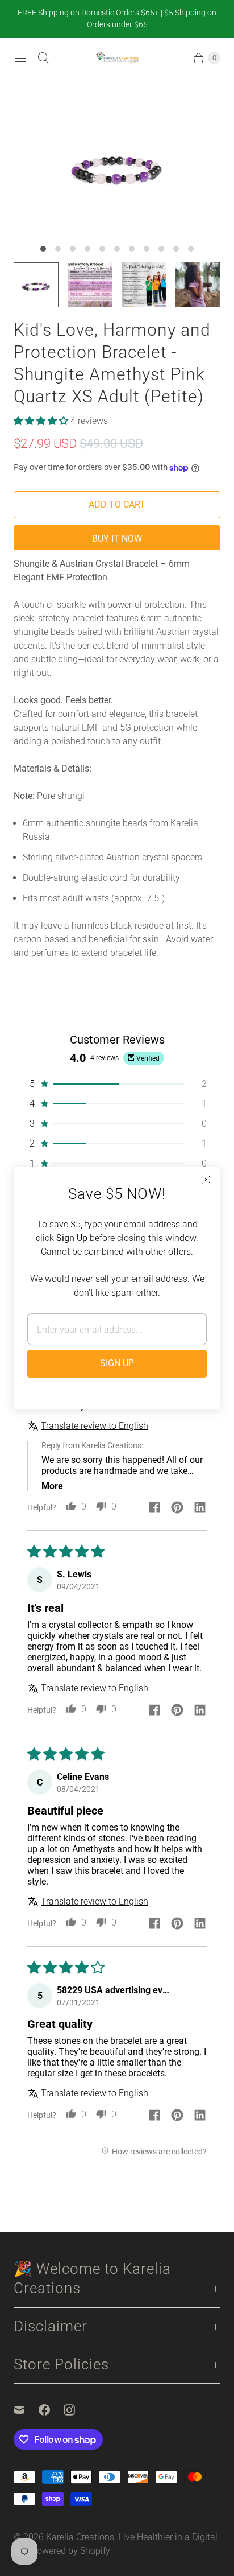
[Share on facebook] (154, 1508)
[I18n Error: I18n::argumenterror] (36, 285)
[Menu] (20, 58)
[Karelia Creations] (117, 58)
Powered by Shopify (71, 2551)
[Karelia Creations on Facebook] (51, 2410)
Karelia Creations (80, 2537)
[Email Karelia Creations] (26, 2410)
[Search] (43, 58)
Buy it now (117, 539)
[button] (42, 421)
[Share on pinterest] (177, 1508)
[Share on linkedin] (200, 1508)
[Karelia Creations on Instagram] (76, 2410)
